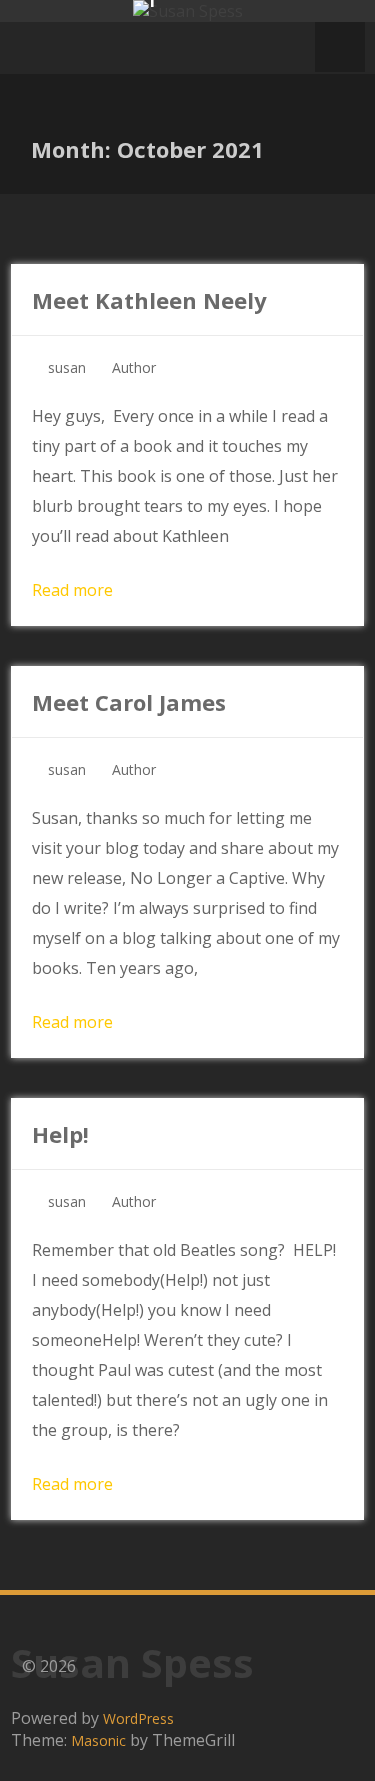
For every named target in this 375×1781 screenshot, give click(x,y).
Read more (72, 590)
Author (134, 367)
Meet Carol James (129, 702)
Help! (60, 1134)
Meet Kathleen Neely (149, 300)
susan (67, 367)
